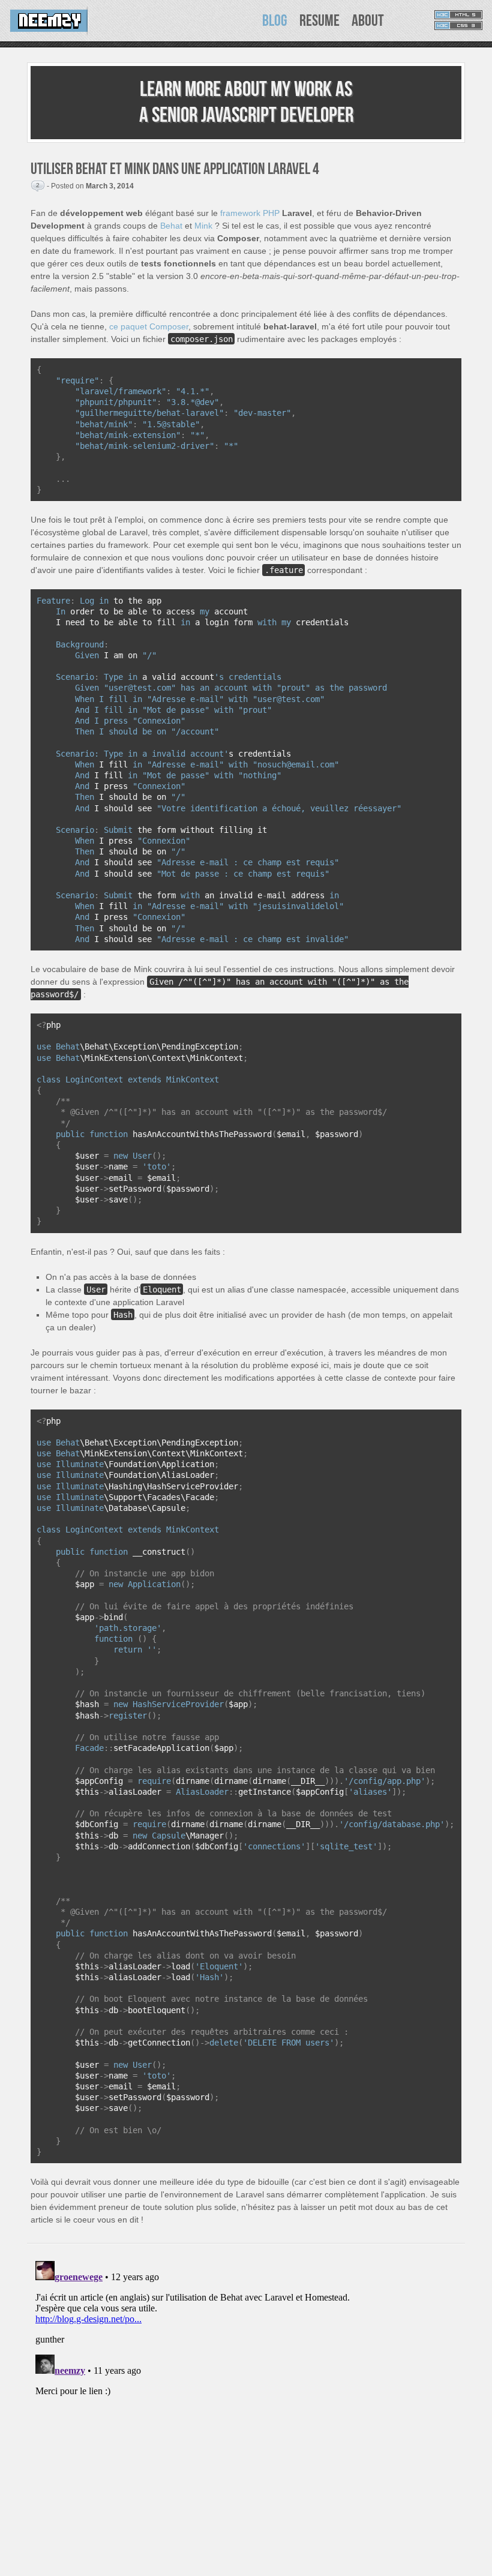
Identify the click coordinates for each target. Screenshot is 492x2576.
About (368, 21)
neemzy (50, 21)
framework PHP (250, 213)
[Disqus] (246, 2406)
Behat (171, 226)
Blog (275, 21)
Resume (319, 21)
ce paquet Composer (149, 326)
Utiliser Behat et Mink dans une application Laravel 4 (175, 169)
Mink (203, 226)
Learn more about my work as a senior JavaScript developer (246, 103)
